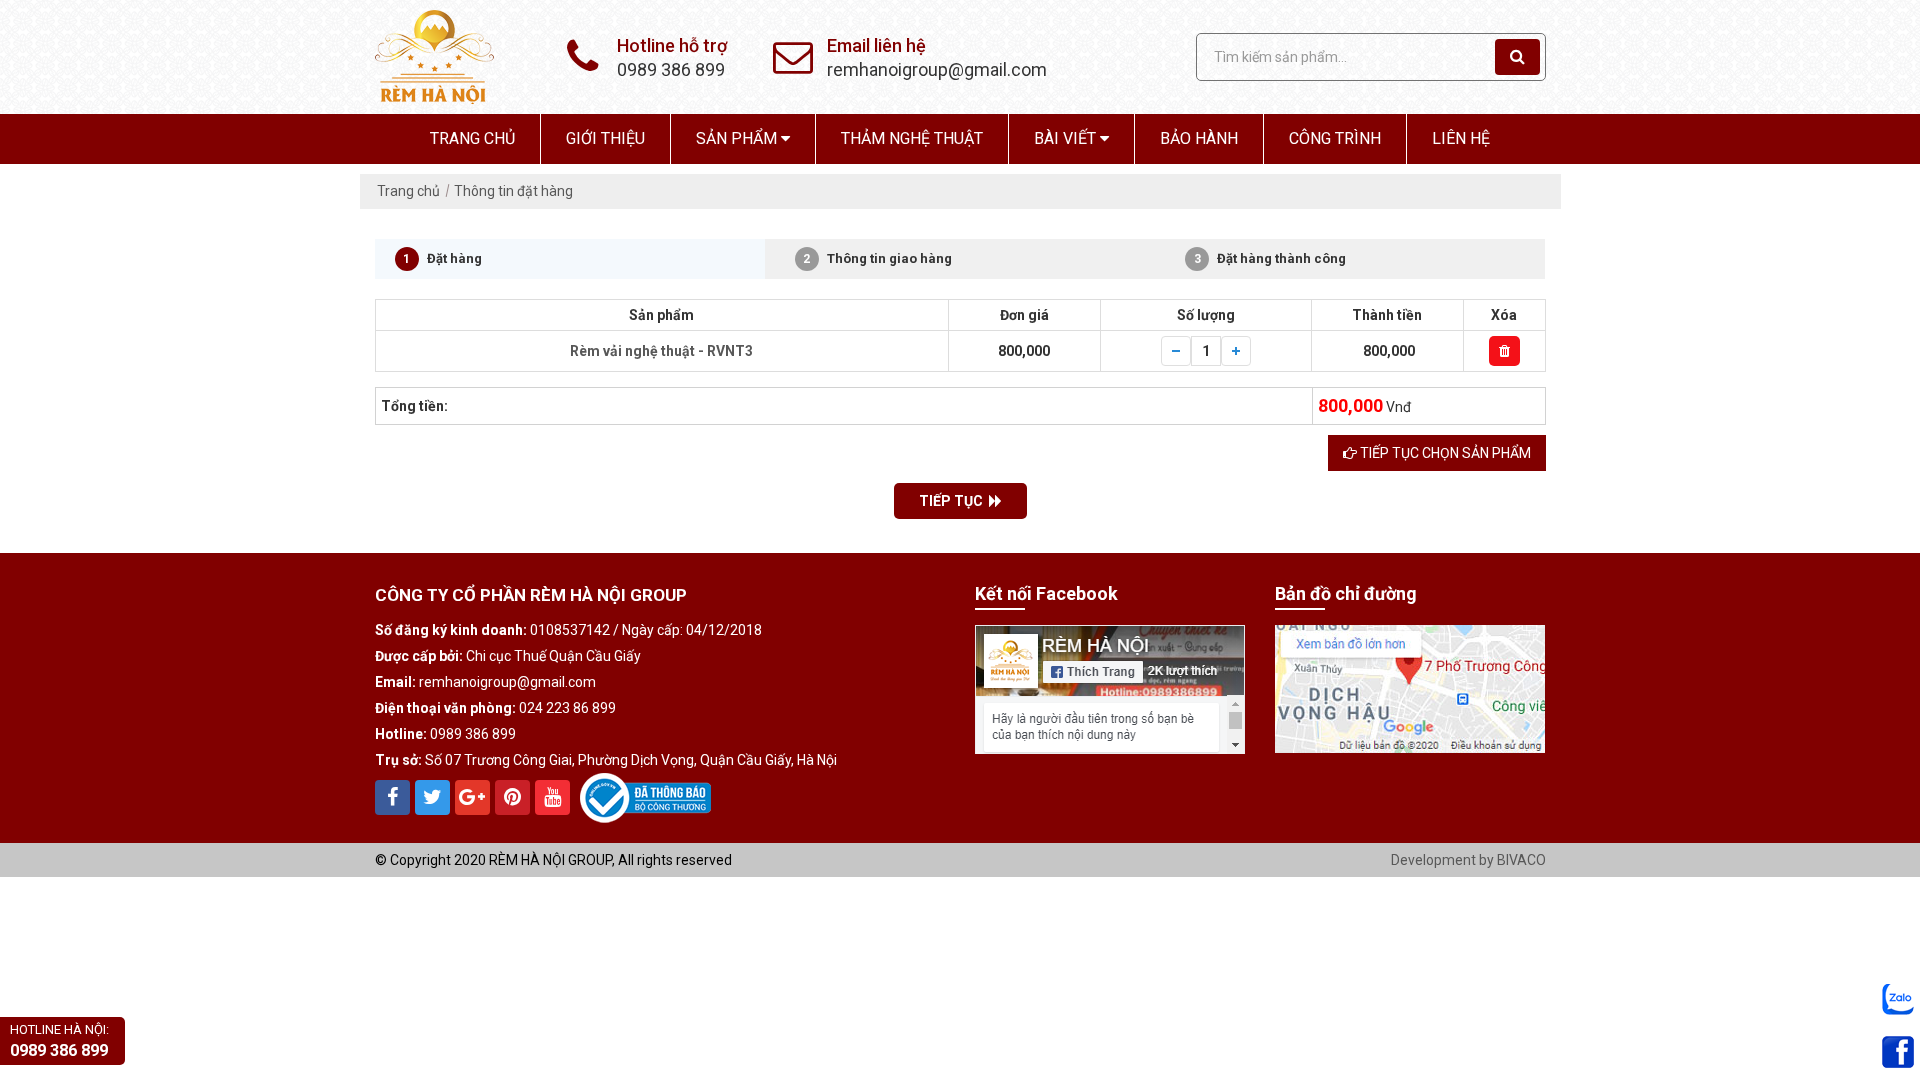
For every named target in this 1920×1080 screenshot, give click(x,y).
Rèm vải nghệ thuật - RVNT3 (661, 351)
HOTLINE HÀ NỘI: (59, 1041)
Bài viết (1067, 138)
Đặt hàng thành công (1270, 258)
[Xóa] (1504, 351)
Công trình (1335, 138)
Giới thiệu (605, 138)
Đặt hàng (442, 258)
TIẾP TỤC (954, 501)
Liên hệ (1461, 138)
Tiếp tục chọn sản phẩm (1444, 453)
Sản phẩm (738, 138)
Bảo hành (1199, 138)
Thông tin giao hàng (877, 258)
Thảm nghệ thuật (912, 138)
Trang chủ (472, 138)
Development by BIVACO (1468, 860)
